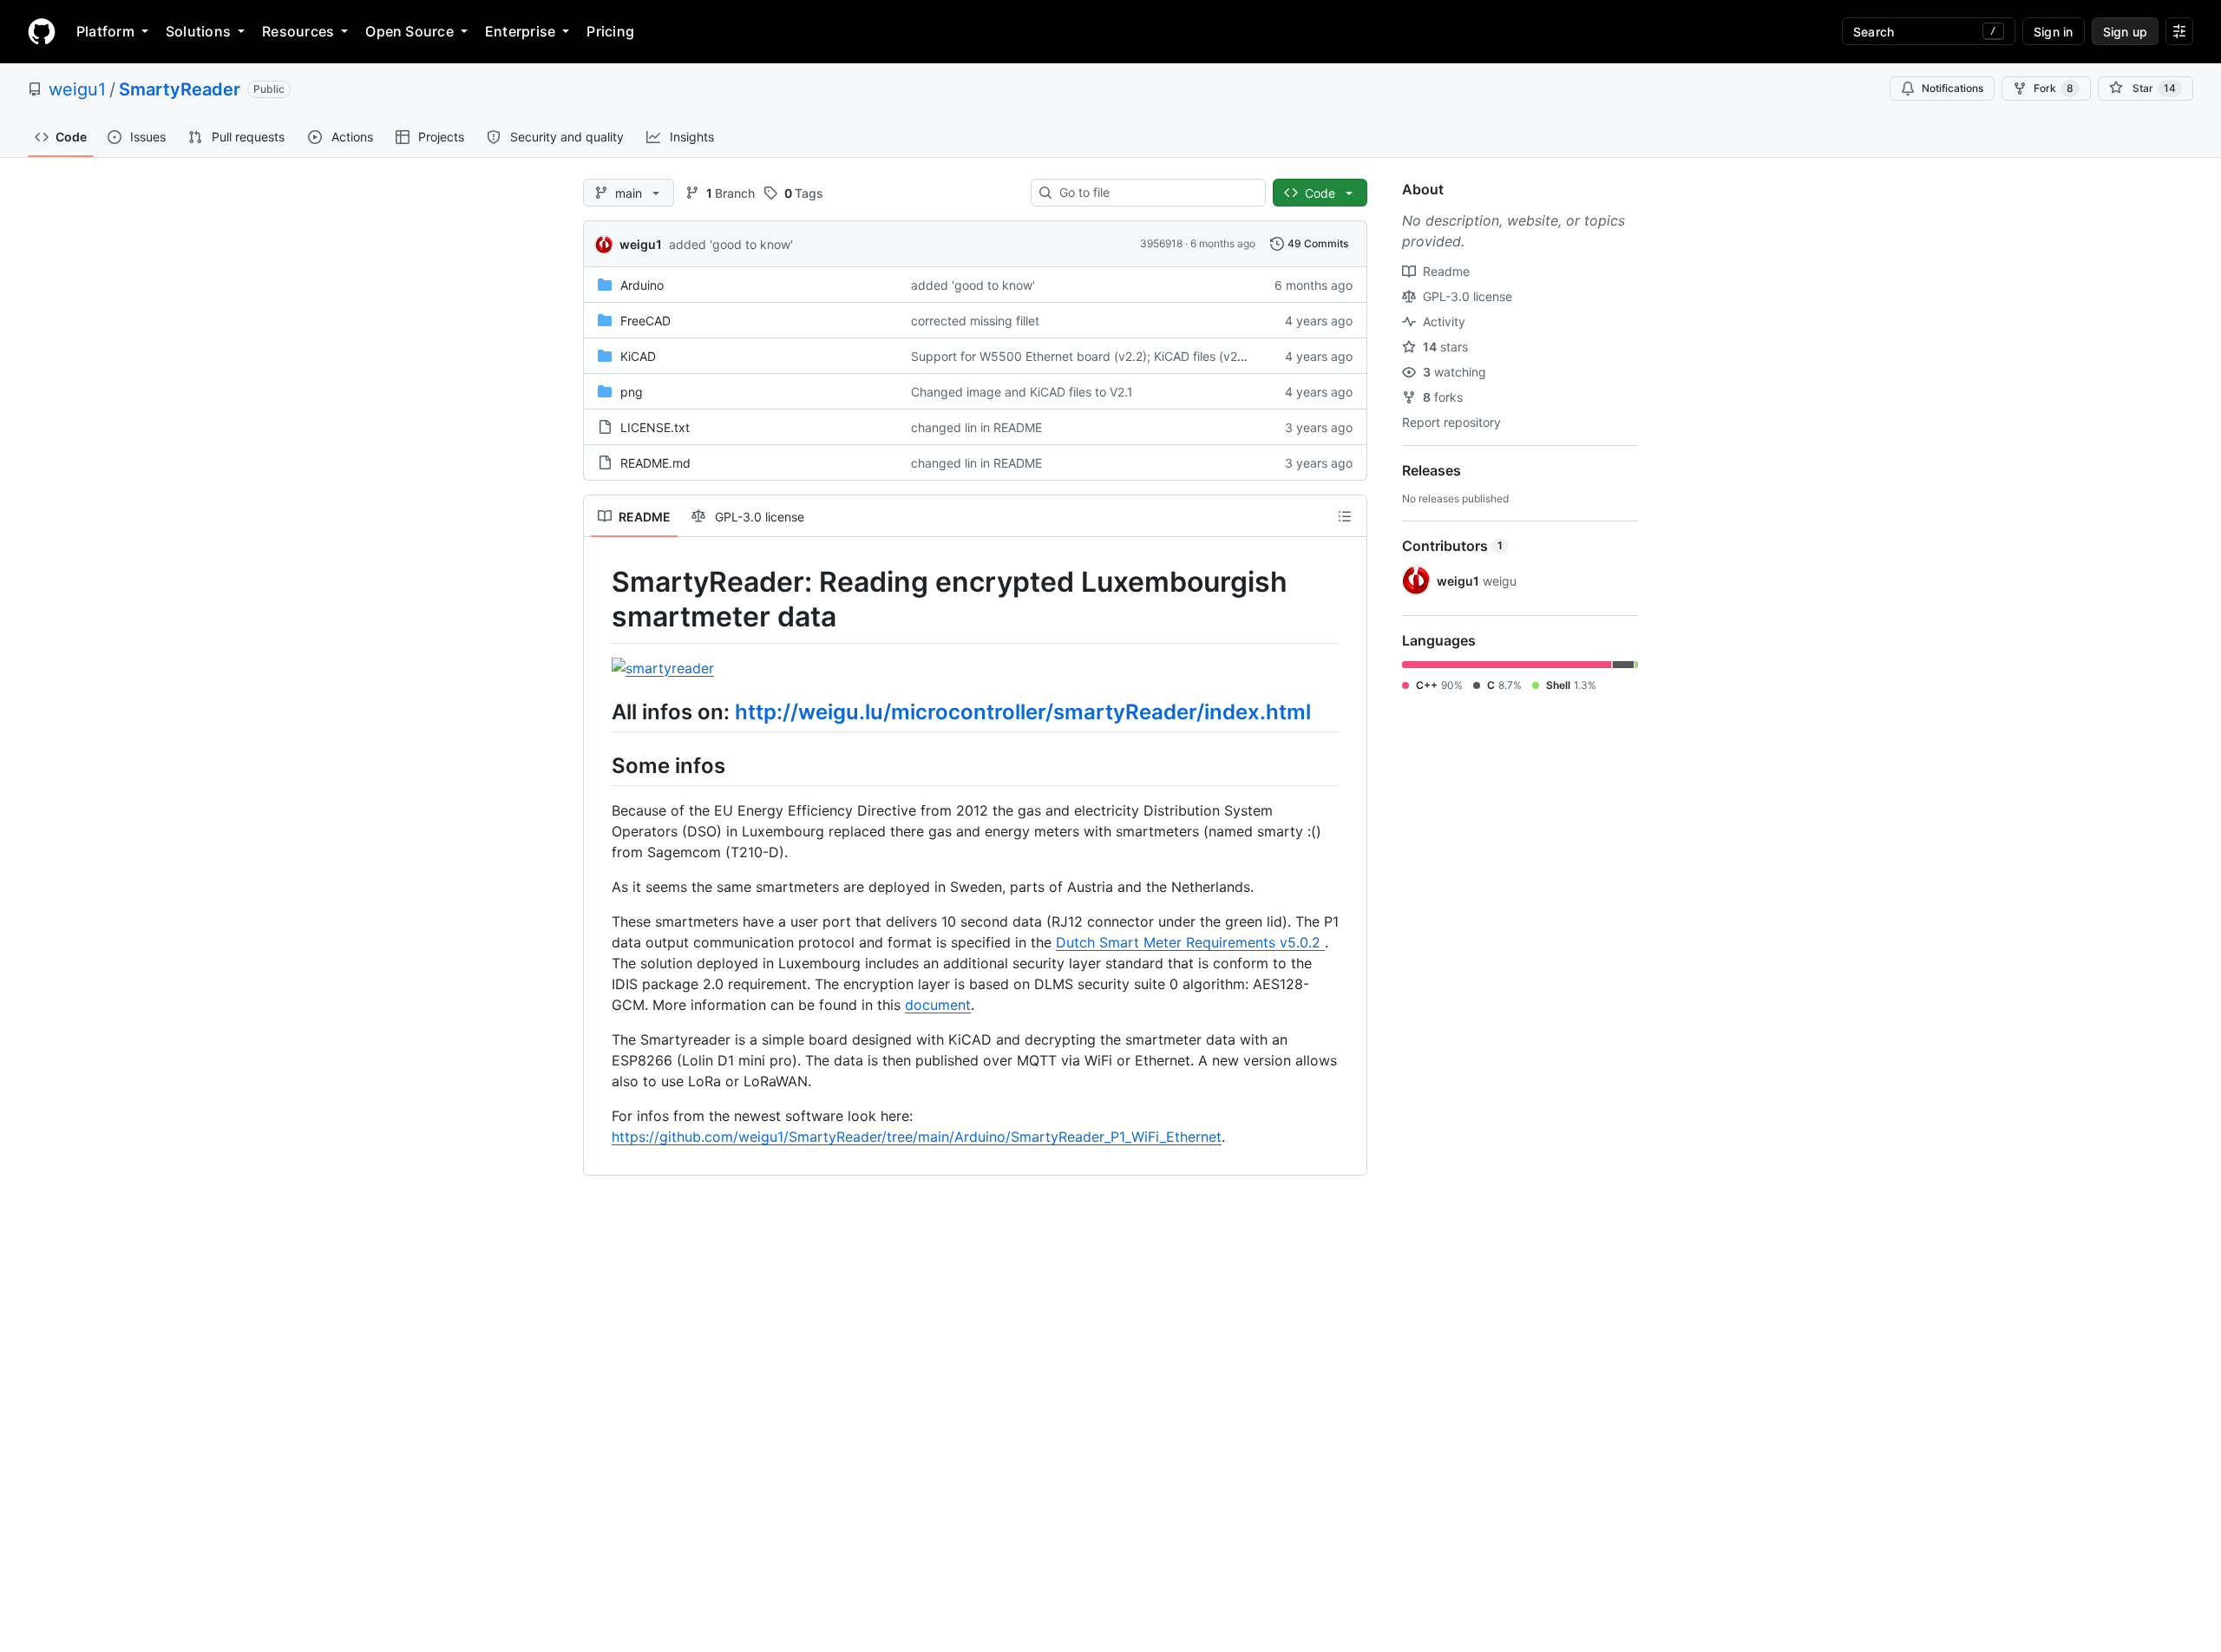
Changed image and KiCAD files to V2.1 (1022, 392)
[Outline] (1345, 516)
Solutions (198, 31)
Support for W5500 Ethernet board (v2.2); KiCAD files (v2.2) (1081, 356)
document (938, 1005)
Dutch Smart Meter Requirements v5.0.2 (1190, 942)
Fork (2054, 88)
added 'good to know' (731, 244)
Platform (105, 31)
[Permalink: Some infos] (599, 765)
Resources (298, 31)
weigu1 (77, 89)
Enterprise (520, 31)
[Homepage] (42, 31)
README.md (655, 463)
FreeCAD (645, 321)
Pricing (610, 31)
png (632, 392)
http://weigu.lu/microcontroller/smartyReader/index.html (1023, 712)
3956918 (1161, 243)
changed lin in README (976, 427)
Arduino (642, 285)
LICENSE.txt (655, 427)
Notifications (1952, 88)
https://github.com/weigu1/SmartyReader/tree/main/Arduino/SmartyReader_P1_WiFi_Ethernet (917, 1137)
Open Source (409, 31)
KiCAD (638, 356)
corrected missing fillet (975, 321)
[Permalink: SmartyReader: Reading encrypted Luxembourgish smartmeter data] (599, 600)
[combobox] (1155, 193)
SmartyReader (180, 89)
